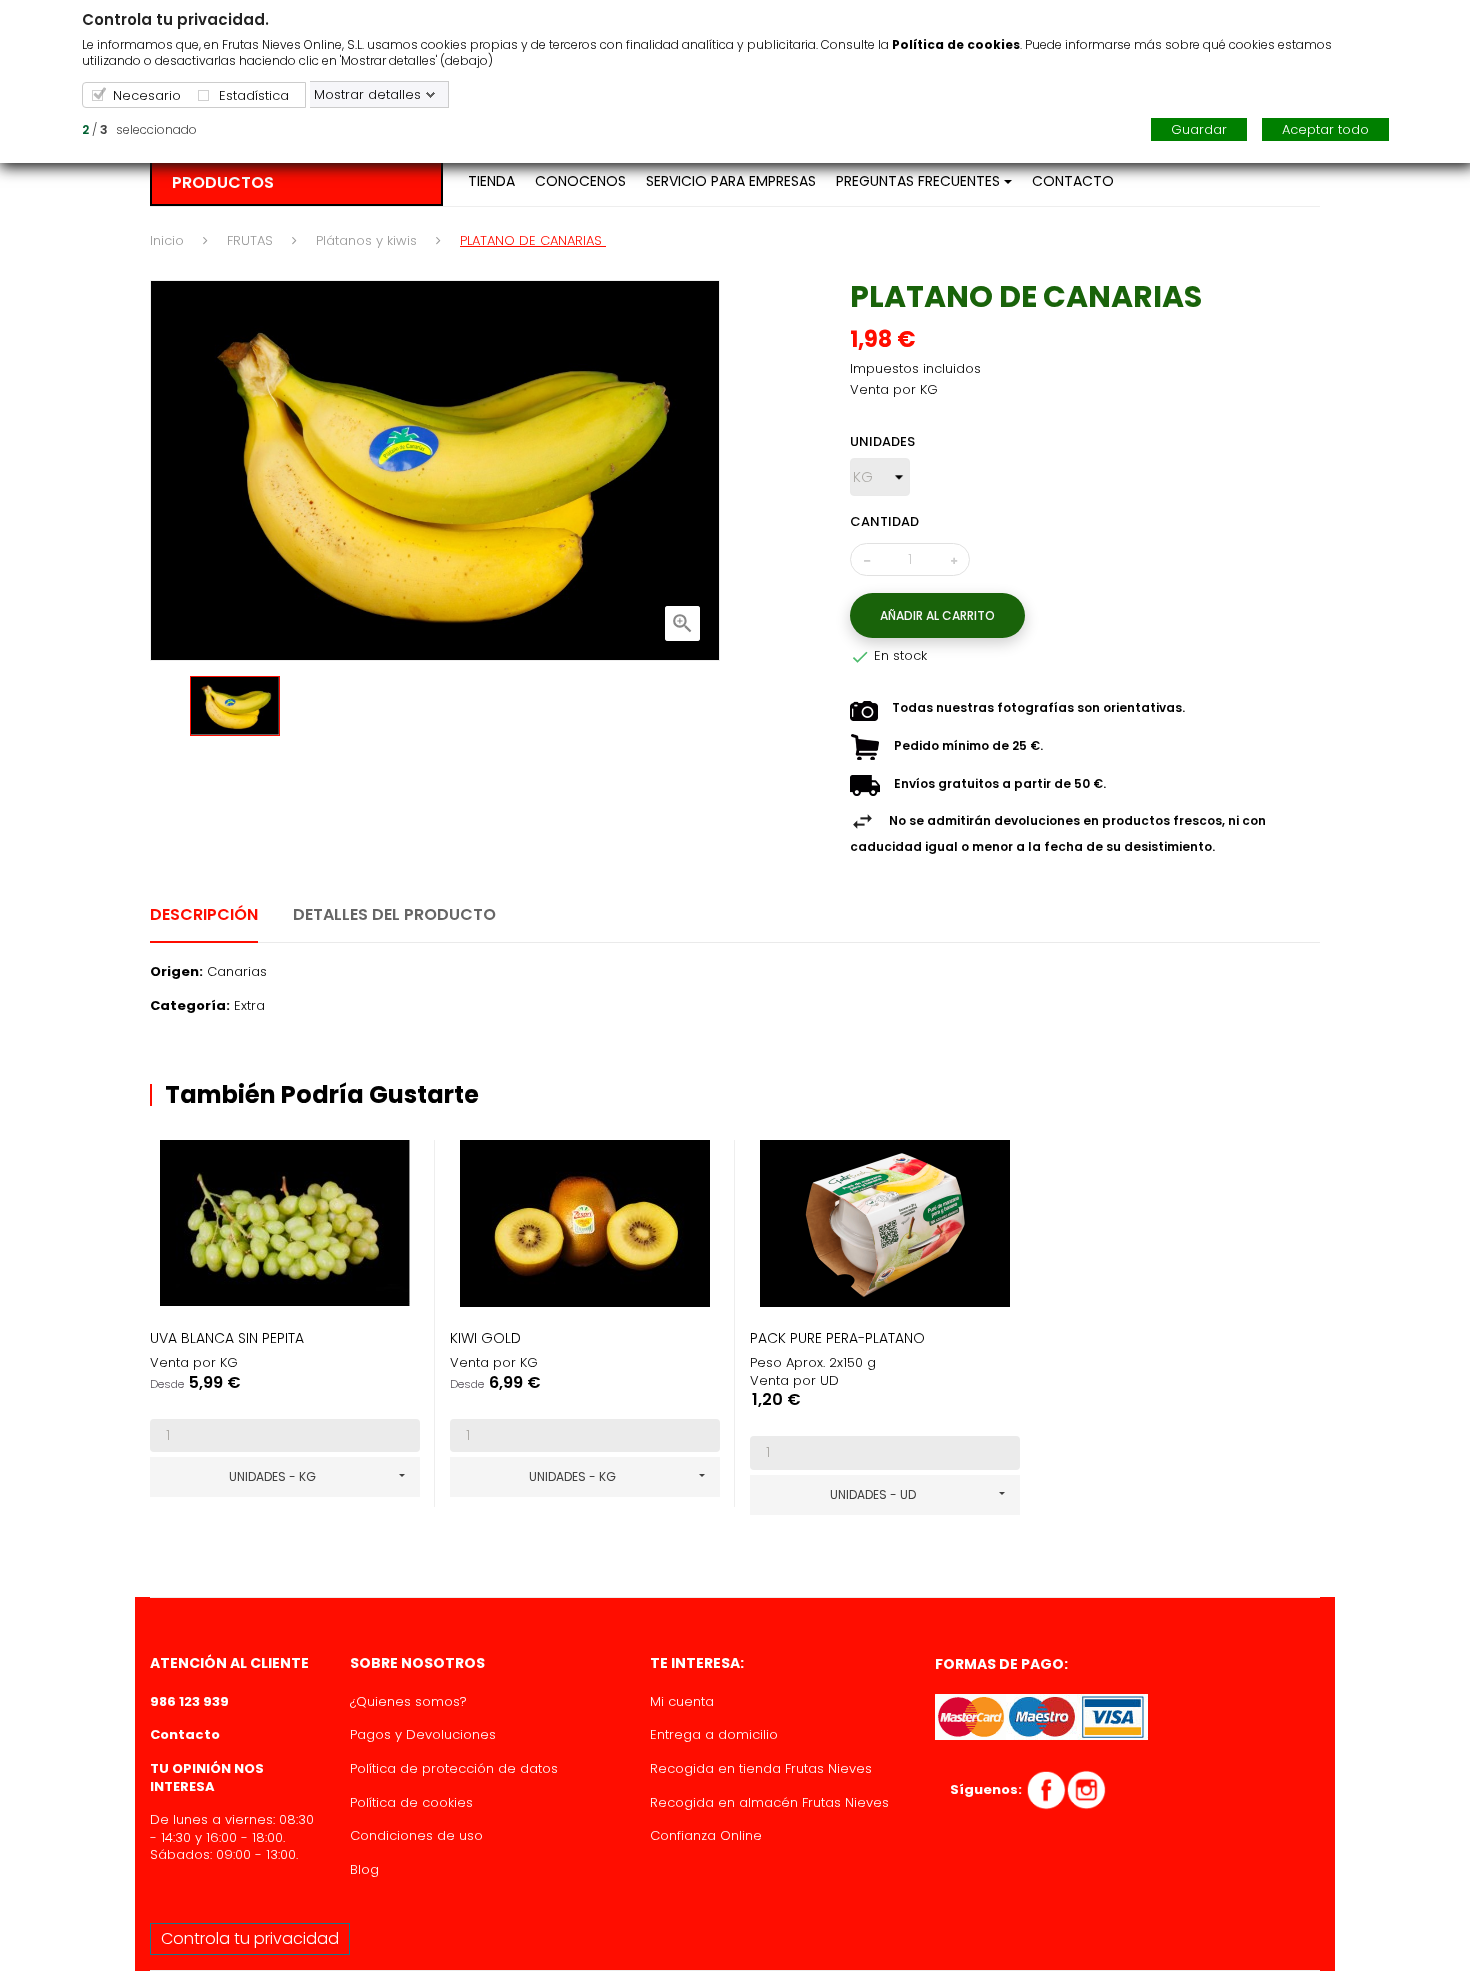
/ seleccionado (139, 129)
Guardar (1199, 129)
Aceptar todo (1325, 129)
